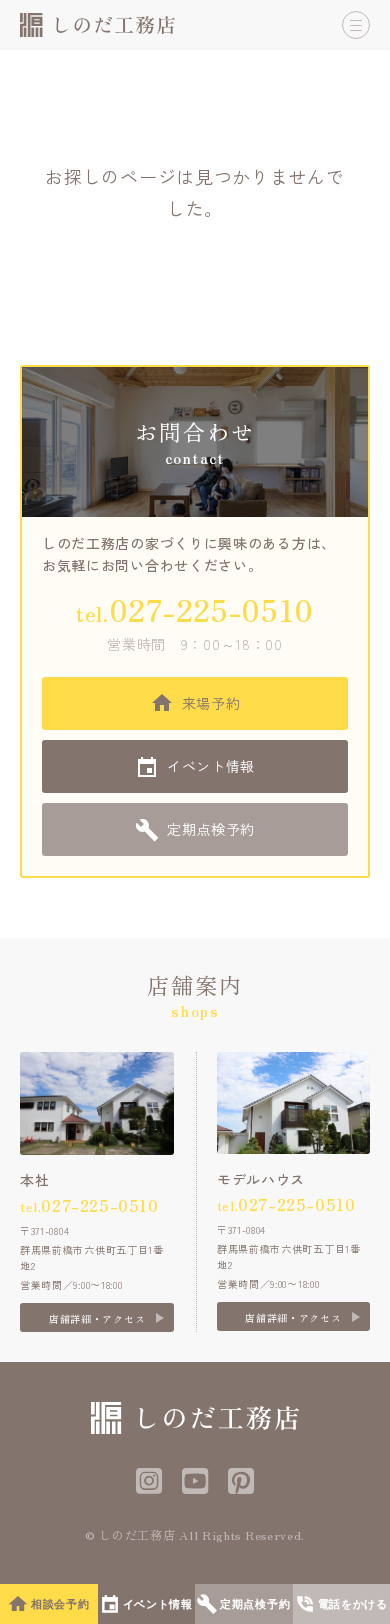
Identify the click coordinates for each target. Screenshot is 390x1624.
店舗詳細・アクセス (97, 1318)
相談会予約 (60, 1604)
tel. (195, 609)
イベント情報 (211, 766)
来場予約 (211, 703)
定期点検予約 (211, 829)
